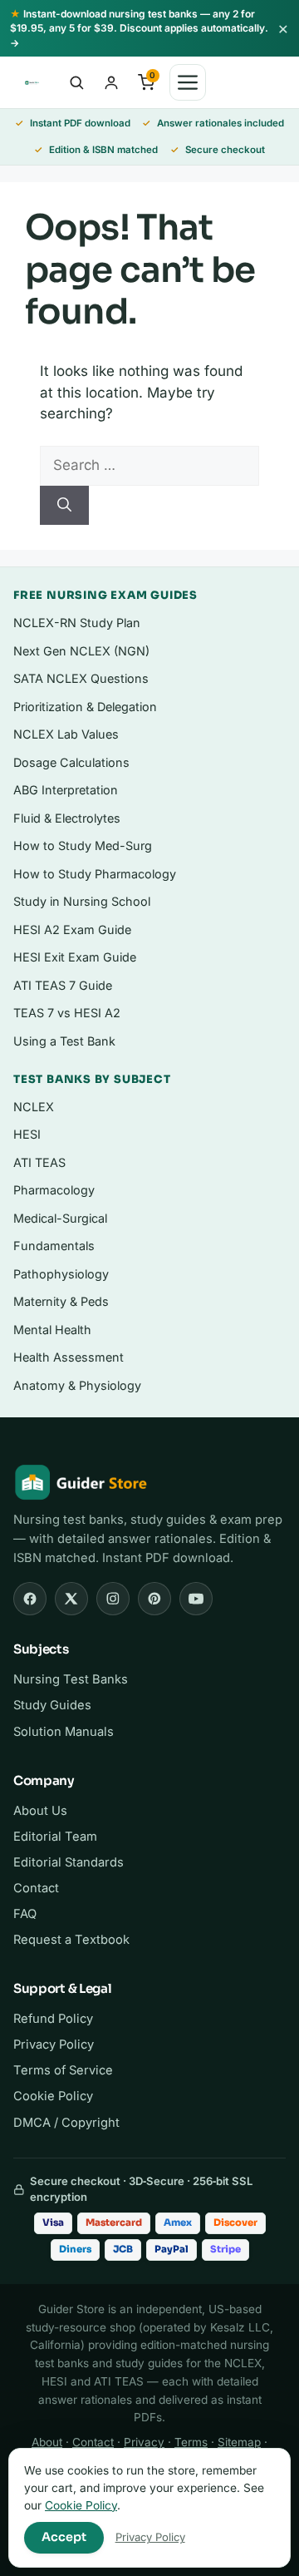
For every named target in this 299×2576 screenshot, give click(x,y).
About (47, 2442)
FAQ (25, 1914)
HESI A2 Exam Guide (72, 930)
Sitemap (239, 2442)
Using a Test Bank (64, 1041)
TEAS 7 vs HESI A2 (67, 1013)
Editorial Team (55, 1837)
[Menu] (188, 82)
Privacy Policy (54, 2044)
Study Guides (52, 1705)
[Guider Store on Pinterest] (154, 1599)
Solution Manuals (64, 1732)
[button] (76, 82)
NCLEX (34, 1107)
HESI (27, 1134)
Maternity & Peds (61, 1301)
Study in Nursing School (82, 901)
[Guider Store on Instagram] (113, 1599)
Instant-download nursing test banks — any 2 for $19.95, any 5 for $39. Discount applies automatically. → (139, 28)
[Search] (64, 506)
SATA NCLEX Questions (81, 678)
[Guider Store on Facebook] (30, 1599)
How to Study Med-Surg (83, 845)
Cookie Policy (53, 2096)
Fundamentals (54, 1246)
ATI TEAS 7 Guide (63, 985)
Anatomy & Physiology (77, 1385)
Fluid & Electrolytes (67, 818)
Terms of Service (63, 2070)
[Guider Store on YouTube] (196, 1599)
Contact (36, 1888)
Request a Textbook (71, 1940)
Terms (191, 2442)
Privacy (144, 2442)
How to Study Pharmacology (95, 874)
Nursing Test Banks (71, 1679)
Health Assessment (69, 1357)
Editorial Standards (69, 1862)
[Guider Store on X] (71, 1599)
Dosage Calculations (71, 762)
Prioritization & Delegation (85, 707)
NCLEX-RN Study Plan (77, 623)
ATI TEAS (39, 1162)
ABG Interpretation (66, 790)
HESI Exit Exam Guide (75, 957)
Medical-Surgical (60, 1218)
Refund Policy (53, 2019)
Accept (64, 2537)
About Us (40, 1811)
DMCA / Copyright (66, 2123)
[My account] (111, 82)
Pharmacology (54, 1190)
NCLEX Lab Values (66, 734)
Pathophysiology (61, 1274)
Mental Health (52, 1330)
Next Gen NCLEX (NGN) (81, 651)
